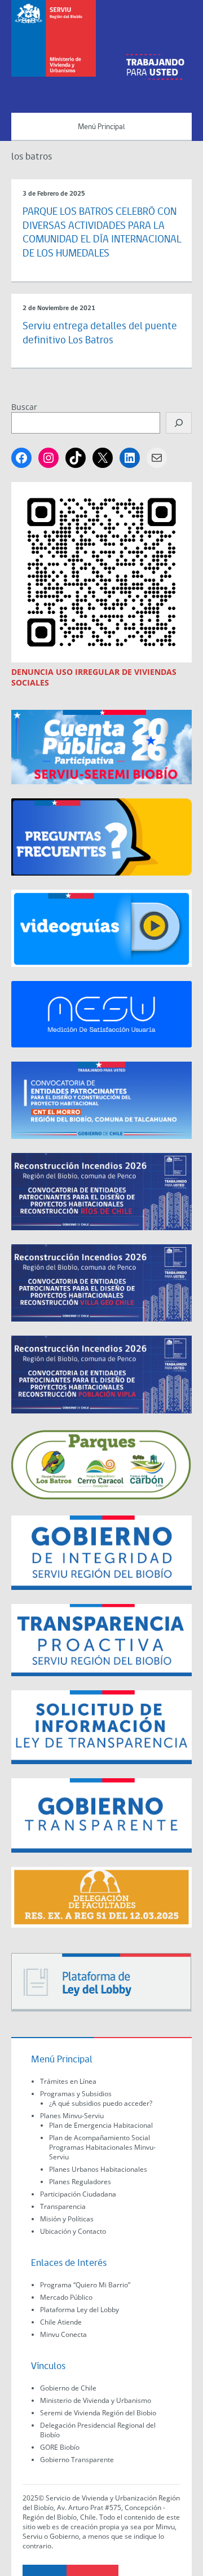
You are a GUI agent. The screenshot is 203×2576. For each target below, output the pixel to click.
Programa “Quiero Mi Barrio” (85, 2285)
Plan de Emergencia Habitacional (101, 2125)
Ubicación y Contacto (73, 2231)
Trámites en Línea (68, 2081)
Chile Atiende (61, 2322)
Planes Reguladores (80, 2182)
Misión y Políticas (67, 2219)
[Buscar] (179, 423)
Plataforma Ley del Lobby (80, 2310)
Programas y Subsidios (76, 2094)
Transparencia (63, 2206)
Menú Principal (101, 127)
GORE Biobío (60, 2447)
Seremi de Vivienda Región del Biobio (98, 2413)
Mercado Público (66, 2297)
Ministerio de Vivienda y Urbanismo (96, 2400)
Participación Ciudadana (78, 2194)
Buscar (24, 407)
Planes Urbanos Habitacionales (98, 2169)
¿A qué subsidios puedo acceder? (101, 2103)
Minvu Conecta (63, 2334)
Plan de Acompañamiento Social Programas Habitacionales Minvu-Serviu (102, 2147)
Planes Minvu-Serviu (72, 2116)
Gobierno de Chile (68, 2388)
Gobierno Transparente (77, 2460)
